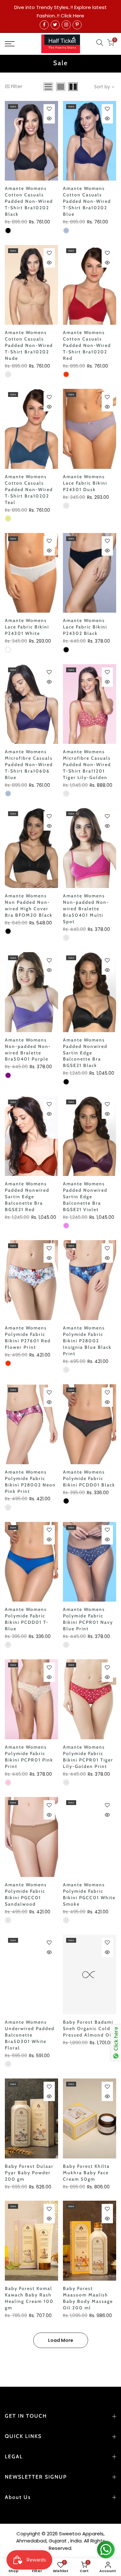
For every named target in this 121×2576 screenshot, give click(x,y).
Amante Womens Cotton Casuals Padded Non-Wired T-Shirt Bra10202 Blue (87, 201)
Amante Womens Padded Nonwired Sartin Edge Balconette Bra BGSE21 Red (27, 1197)
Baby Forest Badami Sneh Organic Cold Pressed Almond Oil (88, 2028)
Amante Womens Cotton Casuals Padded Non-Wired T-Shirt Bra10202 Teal (29, 489)
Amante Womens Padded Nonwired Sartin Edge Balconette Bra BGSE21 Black (85, 1053)
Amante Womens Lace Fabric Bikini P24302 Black (85, 627)
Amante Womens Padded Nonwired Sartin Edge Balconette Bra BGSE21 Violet (85, 1197)
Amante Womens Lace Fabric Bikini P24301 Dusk (85, 483)
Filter (17, 86)
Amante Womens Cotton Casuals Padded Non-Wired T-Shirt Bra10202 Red (87, 345)
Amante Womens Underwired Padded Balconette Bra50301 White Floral (30, 2035)
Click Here (72, 16)
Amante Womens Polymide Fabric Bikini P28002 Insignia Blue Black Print (87, 1341)
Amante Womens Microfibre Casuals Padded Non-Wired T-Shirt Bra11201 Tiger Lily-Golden (87, 765)
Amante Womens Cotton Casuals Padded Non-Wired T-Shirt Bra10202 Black (29, 201)
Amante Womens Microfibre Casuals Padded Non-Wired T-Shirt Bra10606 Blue (29, 765)
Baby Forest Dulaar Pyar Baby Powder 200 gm (29, 2173)
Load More (61, 2340)
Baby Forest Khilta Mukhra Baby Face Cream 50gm (86, 2173)
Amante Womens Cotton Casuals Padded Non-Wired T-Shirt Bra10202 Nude (29, 345)
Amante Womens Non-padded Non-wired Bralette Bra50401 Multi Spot (86, 909)
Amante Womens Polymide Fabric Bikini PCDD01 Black (89, 1478)
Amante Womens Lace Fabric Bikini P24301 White (27, 627)
